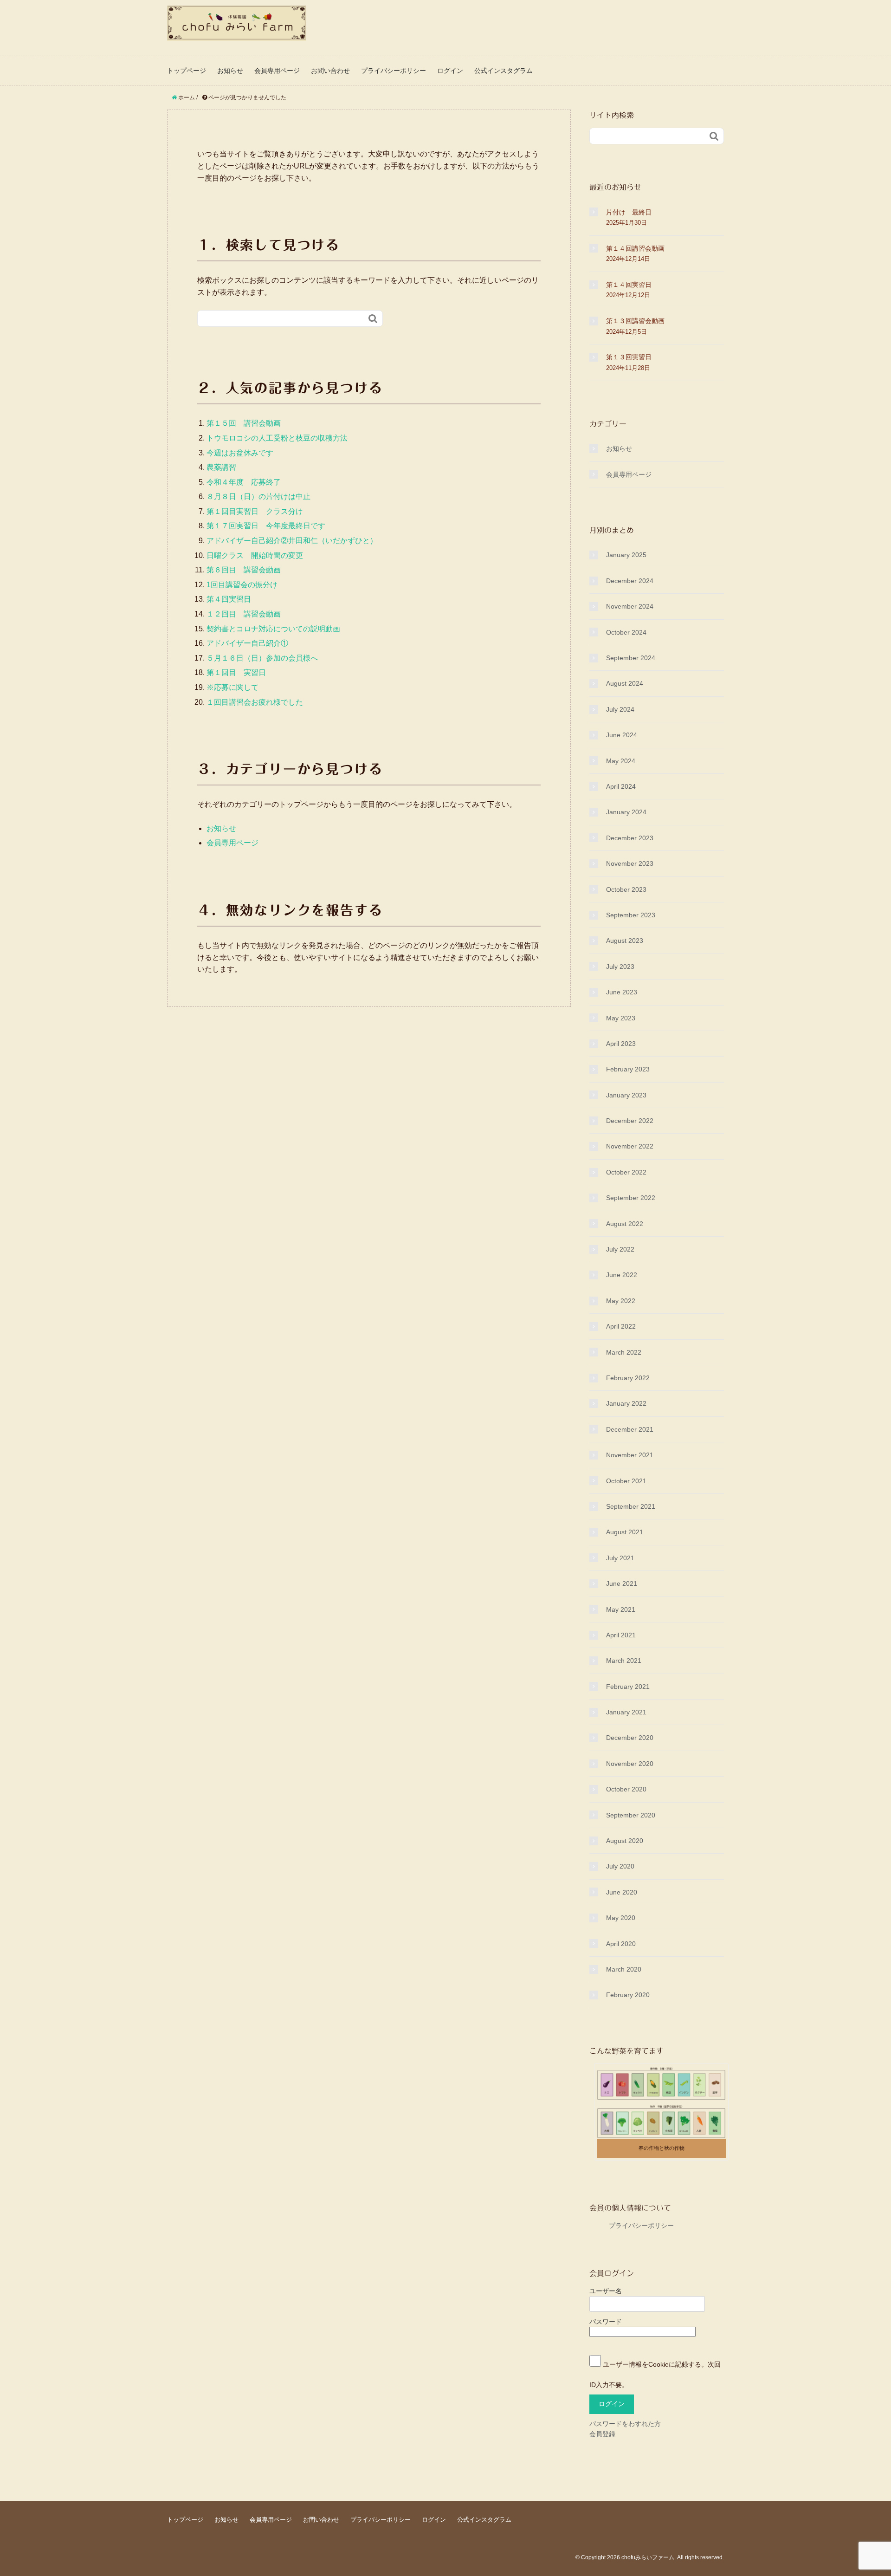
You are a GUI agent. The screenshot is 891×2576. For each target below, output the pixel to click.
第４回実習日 (229, 599)
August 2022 (625, 1224)
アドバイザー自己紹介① (247, 643)
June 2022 (622, 1275)
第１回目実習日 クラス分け (255, 511)
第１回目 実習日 (236, 672)
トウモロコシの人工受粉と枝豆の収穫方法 (277, 438)
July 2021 (620, 1558)
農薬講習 (221, 467)
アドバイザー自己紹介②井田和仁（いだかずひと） (292, 541)
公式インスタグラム (504, 71)
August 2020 (625, 1841)
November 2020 (630, 1764)
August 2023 (625, 941)
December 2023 (630, 838)
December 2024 (630, 581)
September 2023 (631, 915)
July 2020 (620, 1866)
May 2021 (621, 1609)
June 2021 (622, 1583)
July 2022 (620, 1249)
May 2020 (621, 1918)
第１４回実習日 (629, 285)
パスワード (606, 2322)
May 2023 (621, 1018)
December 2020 (630, 1738)
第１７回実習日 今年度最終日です (266, 526)
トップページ (187, 71)
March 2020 (624, 1969)
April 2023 (621, 1044)
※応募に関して (232, 687)
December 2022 (630, 1121)
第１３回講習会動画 (635, 321)
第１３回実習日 (629, 357)
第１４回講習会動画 (635, 248)
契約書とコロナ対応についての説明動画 (273, 629)
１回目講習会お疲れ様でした (255, 702)
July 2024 (620, 709)
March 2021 (624, 1661)
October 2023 (626, 889)
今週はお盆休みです (240, 453)
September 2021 (631, 1506)
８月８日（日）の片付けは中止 (258, 496)
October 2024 (626, 632)
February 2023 (628, 1069)
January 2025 (626, 555)
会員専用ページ (277, 71)
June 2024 (622, 735)
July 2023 (620, 967)
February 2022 (628, 1378)
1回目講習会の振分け (242, 585)
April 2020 (621, 1944)
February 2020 (628, 1995)
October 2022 (626, 1172)
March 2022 (624, 1352)
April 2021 (621, 1635)
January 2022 (626, 1403)
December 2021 (630, 1429)
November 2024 (630, 606)
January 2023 (626, 1095)
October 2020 (626, 1789)
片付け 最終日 (629, 212)
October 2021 (626, 1481)
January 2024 (626, 812)
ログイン (450, 71)
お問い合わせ (330, 71)
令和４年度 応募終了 (244, 482)
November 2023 (630, 863)
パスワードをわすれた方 (625, 2424)
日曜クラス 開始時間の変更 (255, 555)
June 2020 (622, 1892)
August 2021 (625, 1532)
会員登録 (602, 2434)
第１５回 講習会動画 (244, 423)
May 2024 (621, 761)
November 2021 (630, 1455)
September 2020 (631, 1815)
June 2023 (622, 992)
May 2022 (621, 1301)
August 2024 (625, 683)
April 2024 (621, 786)
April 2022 (621, 1326)
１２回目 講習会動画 (244, 614)
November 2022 (630, 1146)
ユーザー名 (606, 2291)
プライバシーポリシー (394, 71)
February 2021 (628, 1687)
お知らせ (230, 71)
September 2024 (631, 658)
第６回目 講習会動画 (244, 570)
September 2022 (631, 1198)
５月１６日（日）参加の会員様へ (266, 658)
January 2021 (626, 1712)
